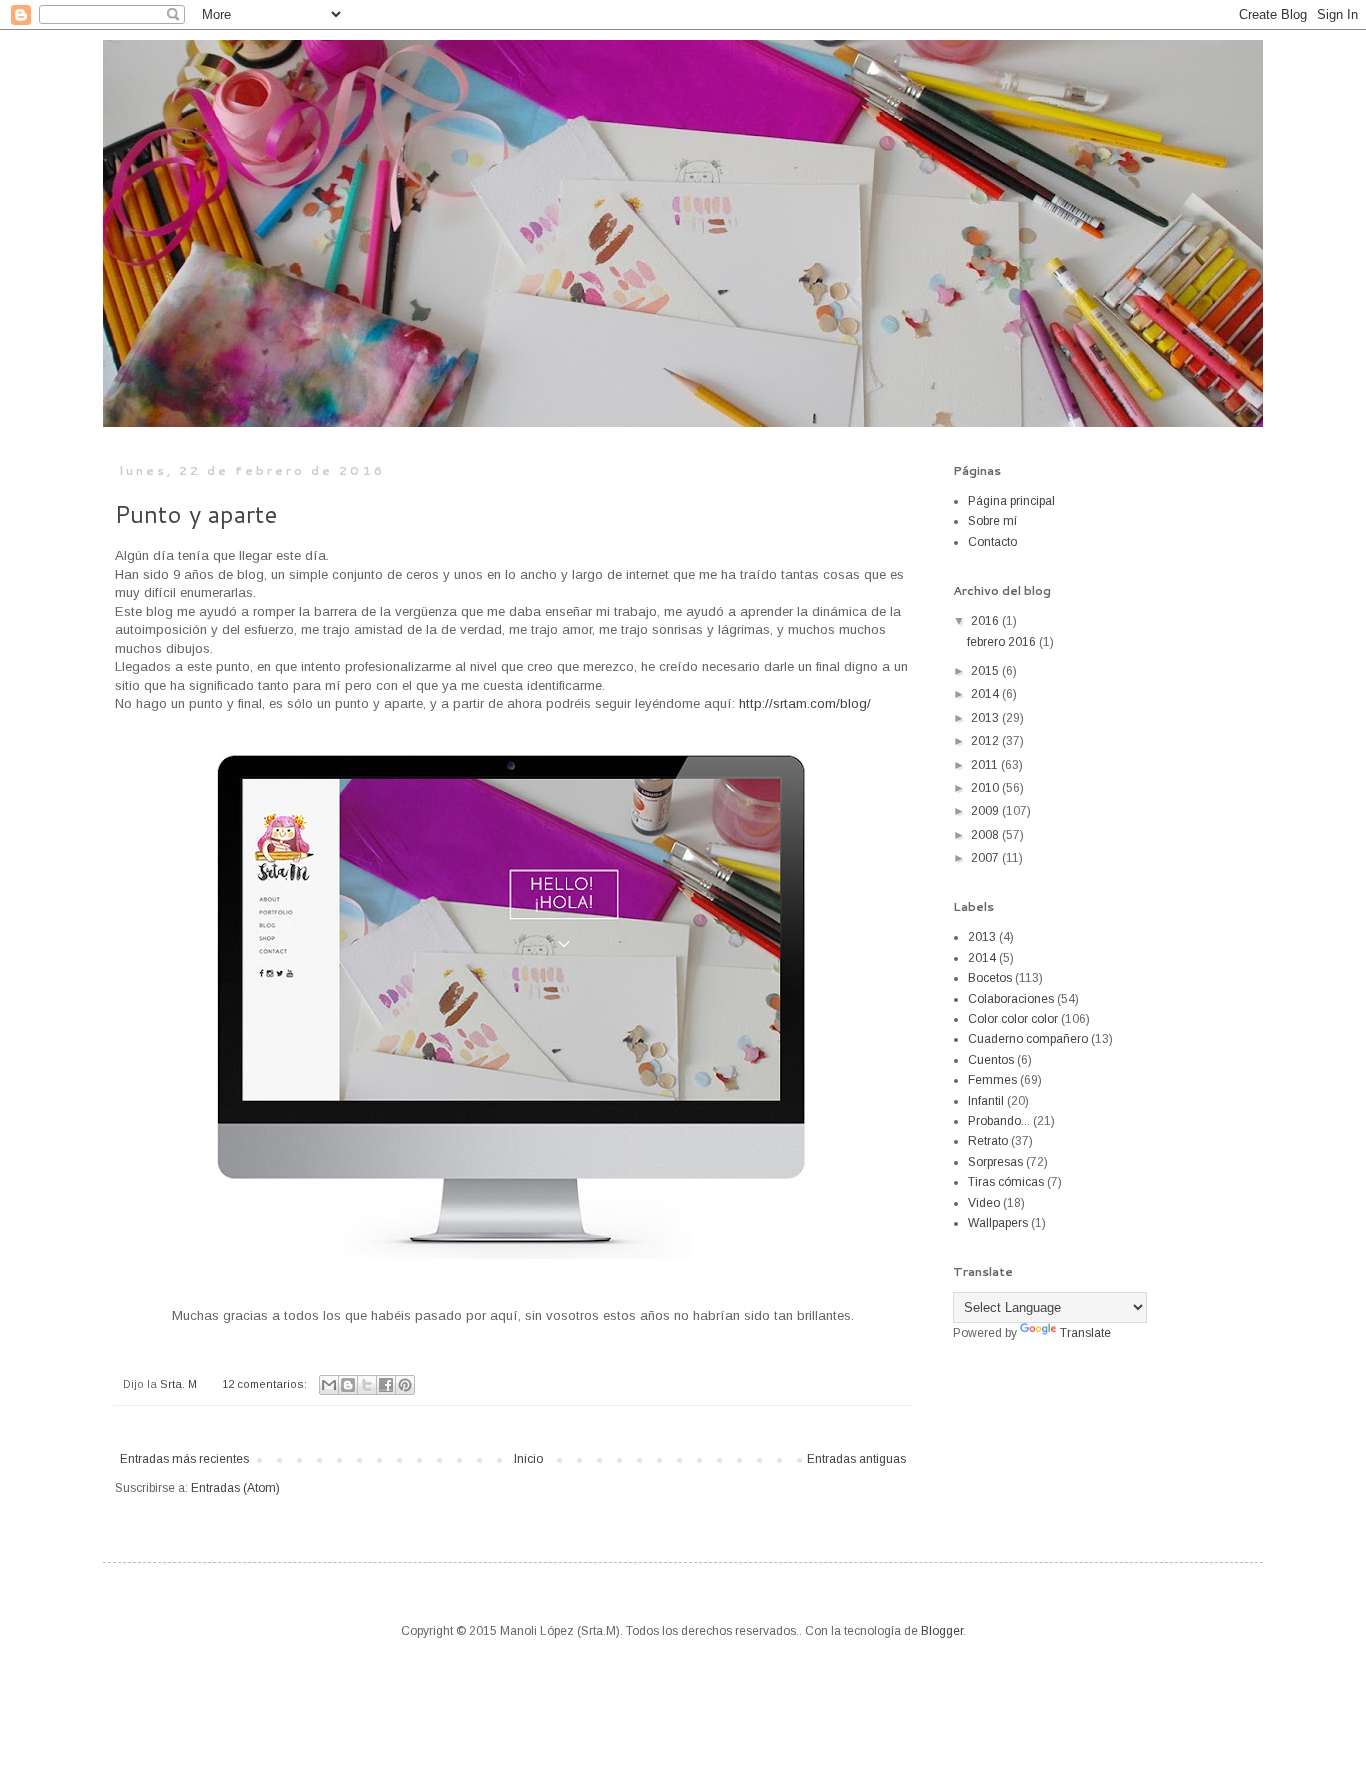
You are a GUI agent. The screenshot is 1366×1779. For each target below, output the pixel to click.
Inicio (528, 1459)
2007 (986, 858)
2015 (986, 671)
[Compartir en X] (367, 1385)
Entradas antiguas (856, 1459)
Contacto (992, 542)
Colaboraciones (1011, 999)
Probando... (999, 1121)
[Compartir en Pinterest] (405, 1385)
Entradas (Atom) (235, 1488)
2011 (986, 765)
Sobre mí (992, 521)
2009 (986, 811)
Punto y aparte (196, 514)
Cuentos (991, 1060)
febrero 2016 (1003, 642)
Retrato (988, 1141)
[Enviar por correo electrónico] (329, 1385)
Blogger (942, 1631)
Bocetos (990, 978)
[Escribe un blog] (348, 1385)
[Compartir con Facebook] (386, 1385)
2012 (986, 741)
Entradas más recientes (184, 1459)
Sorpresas (995, 1162)
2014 (986, 694)
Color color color (1013, 1019)
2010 (986, 788)
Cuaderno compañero (1028, 1039)
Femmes (992, 1080)
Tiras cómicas (1006, 1182)
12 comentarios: (266, 1384)
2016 (986, 621)
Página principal (1011, 501)
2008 (986, 835)
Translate (1085, 1333)
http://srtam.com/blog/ (805, 703)
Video (984, 1203)
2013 (986, 718)
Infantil (986, 1101)
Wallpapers (998, 1223)
